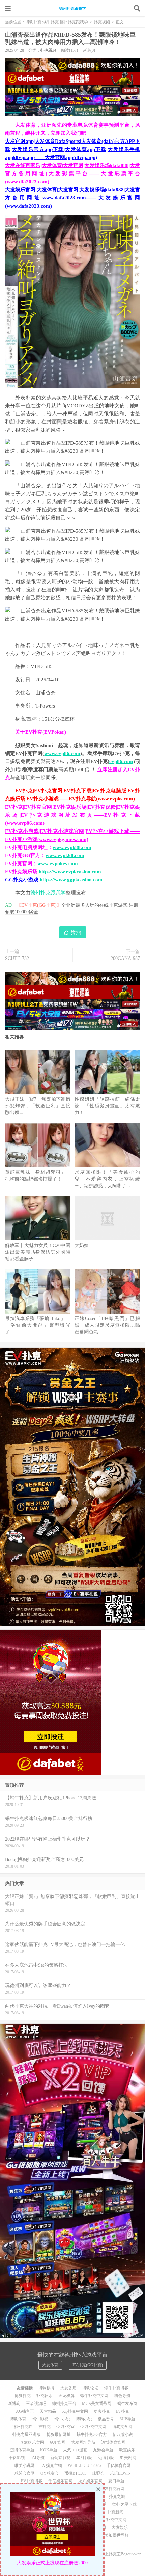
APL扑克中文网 (112, 2520)
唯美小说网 (25, 2465)
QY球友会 (50, 2473)
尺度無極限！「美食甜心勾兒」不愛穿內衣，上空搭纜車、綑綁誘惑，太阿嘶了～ (107, 1179)
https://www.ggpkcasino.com (71, 880)
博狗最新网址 (59, 2434)
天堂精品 (48, 2411)
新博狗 (14, 2404)
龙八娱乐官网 (90, 2481)
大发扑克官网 (113, 2489)
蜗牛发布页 (127, 2404)
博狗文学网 (122, 2427)
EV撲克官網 (51, 2465)
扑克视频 (102, 22)
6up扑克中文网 (75, 2411)
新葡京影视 (60, 2458)
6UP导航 (127, 2419)
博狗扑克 (23, 2396)
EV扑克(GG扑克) (88, 2365)
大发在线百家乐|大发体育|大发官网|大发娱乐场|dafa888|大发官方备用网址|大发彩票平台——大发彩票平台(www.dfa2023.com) (72, 174)
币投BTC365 (75, 2473)
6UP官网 (58, 2442)
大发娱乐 (120, 2527)
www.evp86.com (62, 753)
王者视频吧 (36, 2404)
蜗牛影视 (40, 2419)
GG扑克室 (65, 2427)
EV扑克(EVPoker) (46, 732)
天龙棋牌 (66, 2396)
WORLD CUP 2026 (84, 2465)
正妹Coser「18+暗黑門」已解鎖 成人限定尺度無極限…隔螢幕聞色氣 (107, 1325)
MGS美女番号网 (97, 2404)
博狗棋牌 (47, 2388)
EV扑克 (122, 2411)
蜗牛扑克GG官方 (92, 2434)
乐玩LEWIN (120, 2473)
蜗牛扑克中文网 (94, 2396)
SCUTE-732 (17, 958)
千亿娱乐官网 (60, 2481)
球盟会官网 (25, 2473)
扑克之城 (117, 2496)
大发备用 (68, 2388)
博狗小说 (84, 2419)
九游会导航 (103, 2450)
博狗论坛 (90, 2388)
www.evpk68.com (65, 855)
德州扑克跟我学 (48, 893)
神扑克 (45, 2427)
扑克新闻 (115, 2512)
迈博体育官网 (113, 2442)
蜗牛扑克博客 (116, 2388)
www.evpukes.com (58, 863)
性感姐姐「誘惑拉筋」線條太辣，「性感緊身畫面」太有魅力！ (107, 1106)
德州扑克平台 (64, 2404)
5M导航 (38, 2458)
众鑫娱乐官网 (32, 2442)
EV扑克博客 (32, 2481)
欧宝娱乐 (127, 2450)
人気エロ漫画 (75, 2450)
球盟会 (98, 2473)
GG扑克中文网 (93, 2427)
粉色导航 (122, 2396)
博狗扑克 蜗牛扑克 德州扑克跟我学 (72, 8)
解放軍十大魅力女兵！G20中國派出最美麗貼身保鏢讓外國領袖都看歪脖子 (38, 1252)
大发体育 (50, 2365)
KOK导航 (49, 2450)
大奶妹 (82, 1245)
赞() (76, 932)
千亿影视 (17, 2458)
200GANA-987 (125, 958)
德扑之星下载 (124, 2504)
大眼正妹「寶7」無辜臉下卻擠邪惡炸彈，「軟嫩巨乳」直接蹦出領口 (38, 1106)
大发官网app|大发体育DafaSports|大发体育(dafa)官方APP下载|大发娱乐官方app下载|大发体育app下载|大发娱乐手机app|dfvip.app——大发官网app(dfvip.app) (72, 149)
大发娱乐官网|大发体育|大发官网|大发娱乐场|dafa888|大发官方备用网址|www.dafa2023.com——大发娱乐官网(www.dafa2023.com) (72, 198)
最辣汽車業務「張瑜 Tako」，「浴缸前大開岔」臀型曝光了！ (38, 1325)
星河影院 (84, 2458)
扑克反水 (45, 2396)
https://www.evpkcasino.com (70, 872)
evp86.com (121, 761)
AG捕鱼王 (25, 2411)
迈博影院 (106, 2458)
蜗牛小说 (62, 2419)
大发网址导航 (83, 2442)
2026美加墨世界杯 (113, 2535)
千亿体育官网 (119, 2465)
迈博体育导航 (22, 2450)
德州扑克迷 (23, 2427)
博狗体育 (18, 2419)
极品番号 (106, 2419)
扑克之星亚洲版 (27, 2434)
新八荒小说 (123, 2434)
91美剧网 (128, 2458)
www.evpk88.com (72, 847)
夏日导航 (116, 2481)
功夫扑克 (102, 2411)
